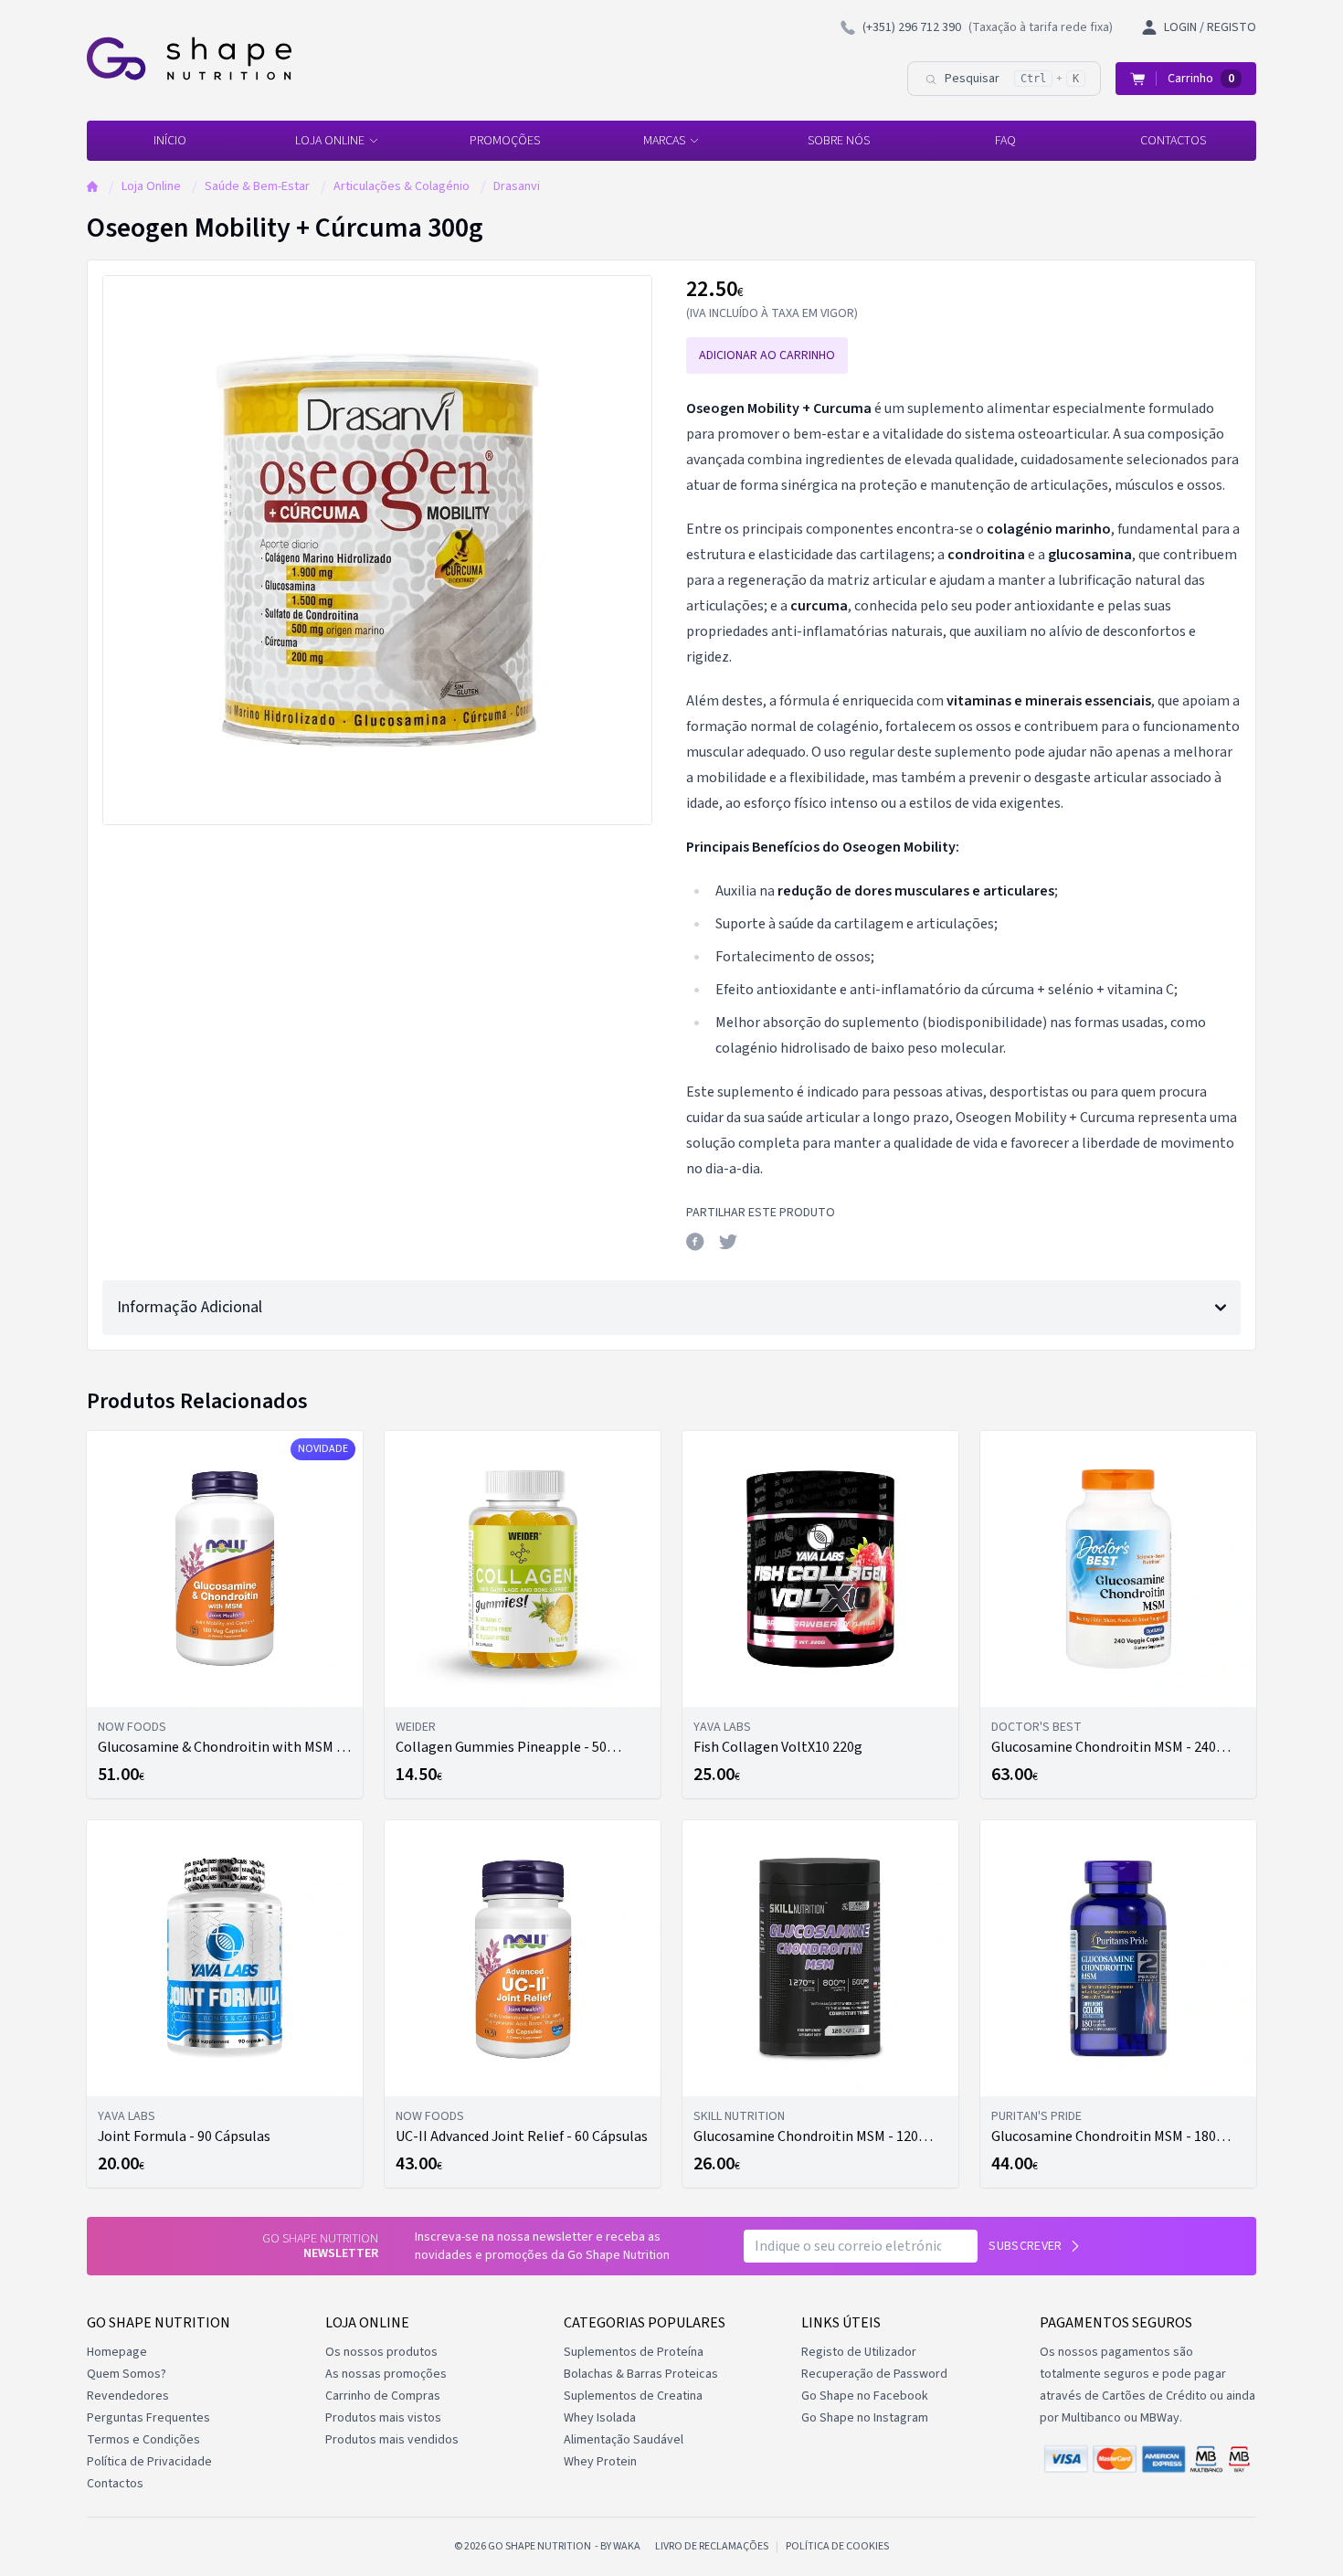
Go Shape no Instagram (865, 2418)
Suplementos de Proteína (634, 2352)
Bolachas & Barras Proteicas (641, 2374)
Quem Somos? (127, 2374)
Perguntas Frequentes (148, 2418)
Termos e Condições (143, 2440)
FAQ (1005, 141)
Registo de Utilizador (859, 2352)
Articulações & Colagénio (402, 186)
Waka (627, 2546)
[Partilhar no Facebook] (695, 1242)
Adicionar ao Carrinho (767, 355)
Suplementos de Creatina (633, 2396)
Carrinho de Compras (383, 2396)
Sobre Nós (839, 141)
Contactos (1173, 141)
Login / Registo (1210, 27)
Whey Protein (600, 2462)
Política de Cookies (837, 2547)
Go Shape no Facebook (865, 2396)
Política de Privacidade (149, 2462)
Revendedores (128, 2396)
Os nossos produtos (381, 2352)
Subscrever (1026, 2246)
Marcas (664, 141)
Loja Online (330, 141)
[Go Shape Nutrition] (189, 58)
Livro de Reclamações (712, 2547)
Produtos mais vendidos (392, 2440)
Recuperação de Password (874, 2374)
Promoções (505, 141)
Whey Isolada (600, 2418)
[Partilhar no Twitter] (728, 1242)
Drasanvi (517, 186)
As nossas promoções (386, 2374)
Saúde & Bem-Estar (257, 186)
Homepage (117, 2352)
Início (170, 141)
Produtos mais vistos (383, 2418)
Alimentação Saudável (624, 2440)
